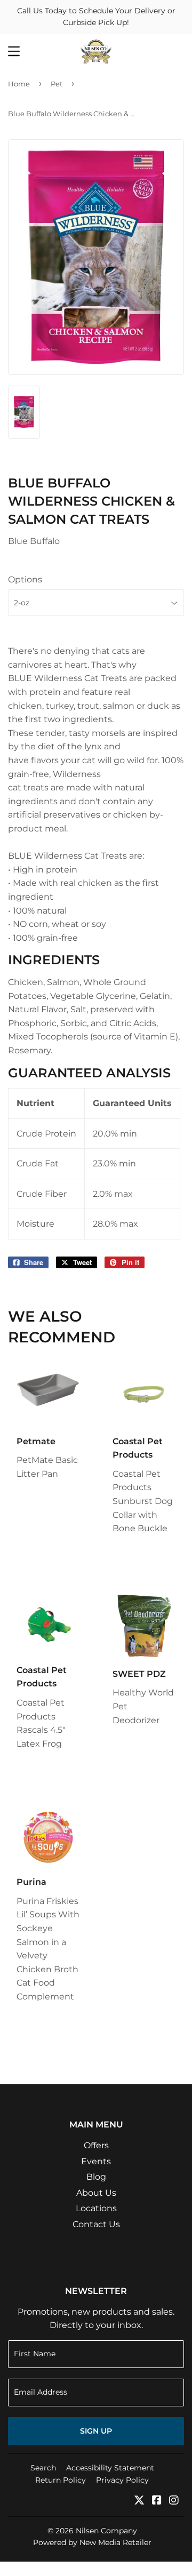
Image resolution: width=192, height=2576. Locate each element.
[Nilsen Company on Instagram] (174, 2501)
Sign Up (96, 2431)
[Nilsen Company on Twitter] (139, 2501)
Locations (96, 2208)
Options (25, 579)
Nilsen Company (106, 2531)
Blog (96, 2177)
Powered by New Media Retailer (92, 2542)
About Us (96, 2193)
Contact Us (96, 2224)
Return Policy (61, 2480)
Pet (57, 84)
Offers (96, 2145)
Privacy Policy (122, 2480)
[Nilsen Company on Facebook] (157, 2501)
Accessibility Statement (110, 2468)
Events (96, 2161)
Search (43, 2468)
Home (19, 84)
